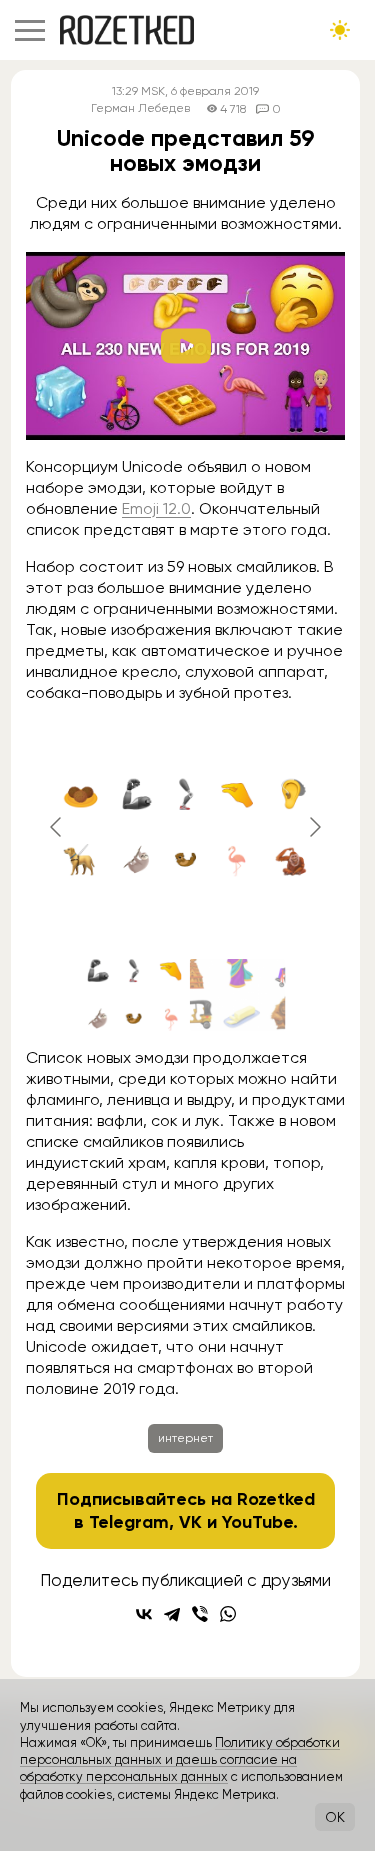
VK (190, 1522)
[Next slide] (314, 827)
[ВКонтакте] (144, 1614)
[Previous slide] (57, 827)
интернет (185, 1438)
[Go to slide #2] (238, 995)
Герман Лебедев (140, 108)
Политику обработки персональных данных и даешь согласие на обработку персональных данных (180, 1760)
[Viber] (200, 1614)
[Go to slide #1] (134, 995)
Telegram (129, 1522)
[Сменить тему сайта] (340, 30)
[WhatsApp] (228, 1614)
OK (335, 1817)
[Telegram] (172, 1614)
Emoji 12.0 (156, 508)
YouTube (257, 1522)
